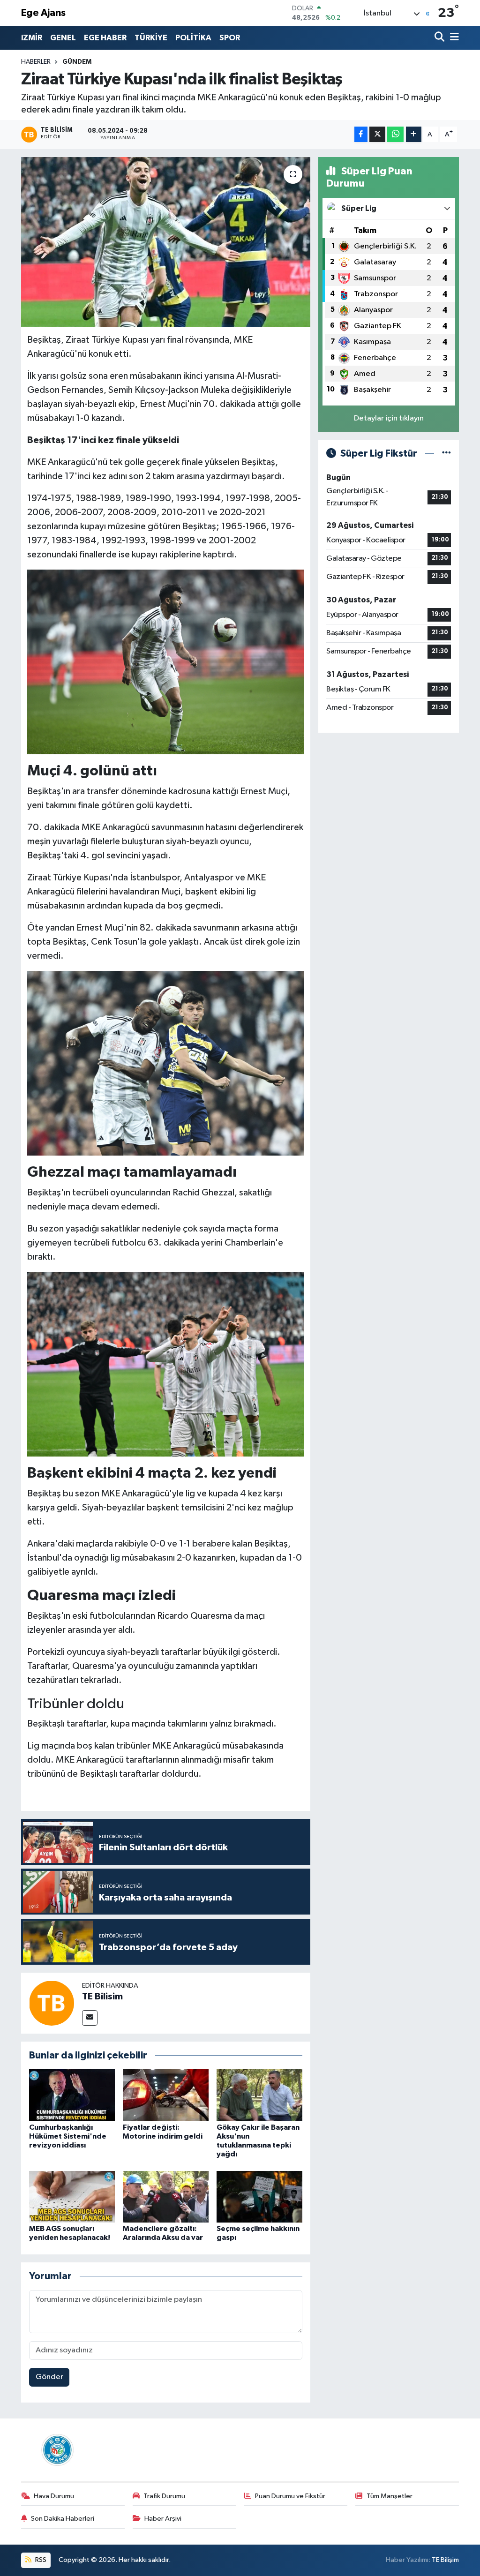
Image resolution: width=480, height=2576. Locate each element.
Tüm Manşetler (390, 2496)
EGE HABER (105, 38)
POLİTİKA (193, 38)
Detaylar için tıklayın (389, 418)
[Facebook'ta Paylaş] (361, 134)
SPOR (230, 38)
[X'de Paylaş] (377, 134)
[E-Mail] (90, 2018)
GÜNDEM (77, 62)
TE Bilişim (445, 2560)
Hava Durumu (54, 2496)
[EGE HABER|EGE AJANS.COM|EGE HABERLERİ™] (56, 2450)
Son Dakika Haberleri (63, 2519)
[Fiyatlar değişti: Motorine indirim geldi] (166, 2095)
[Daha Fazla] (414, 134)
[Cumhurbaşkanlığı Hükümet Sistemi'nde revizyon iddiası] (72, 2095)
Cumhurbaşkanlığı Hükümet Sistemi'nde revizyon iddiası (68, 2136)
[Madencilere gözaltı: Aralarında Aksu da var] (166, 2197)
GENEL (63, 38)
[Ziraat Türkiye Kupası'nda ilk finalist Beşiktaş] (166, 242)
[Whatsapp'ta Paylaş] (395, 134)
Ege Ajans (43, 13)
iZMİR (32, 38)
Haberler (36, 62)
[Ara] (440, 38)
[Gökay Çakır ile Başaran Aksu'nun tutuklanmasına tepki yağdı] (259, 2095)
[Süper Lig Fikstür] (446, 454)
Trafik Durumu (164, 2496)
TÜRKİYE (151, 38)
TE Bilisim (102, 1997)
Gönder (49, 2377)
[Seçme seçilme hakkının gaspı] (259, 2197)
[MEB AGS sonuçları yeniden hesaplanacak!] (72, 2197)
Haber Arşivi (163, 2519)
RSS (40, 2560)
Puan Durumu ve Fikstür (290, 2496)
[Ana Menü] (453, 38)
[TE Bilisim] (52, 2003)
